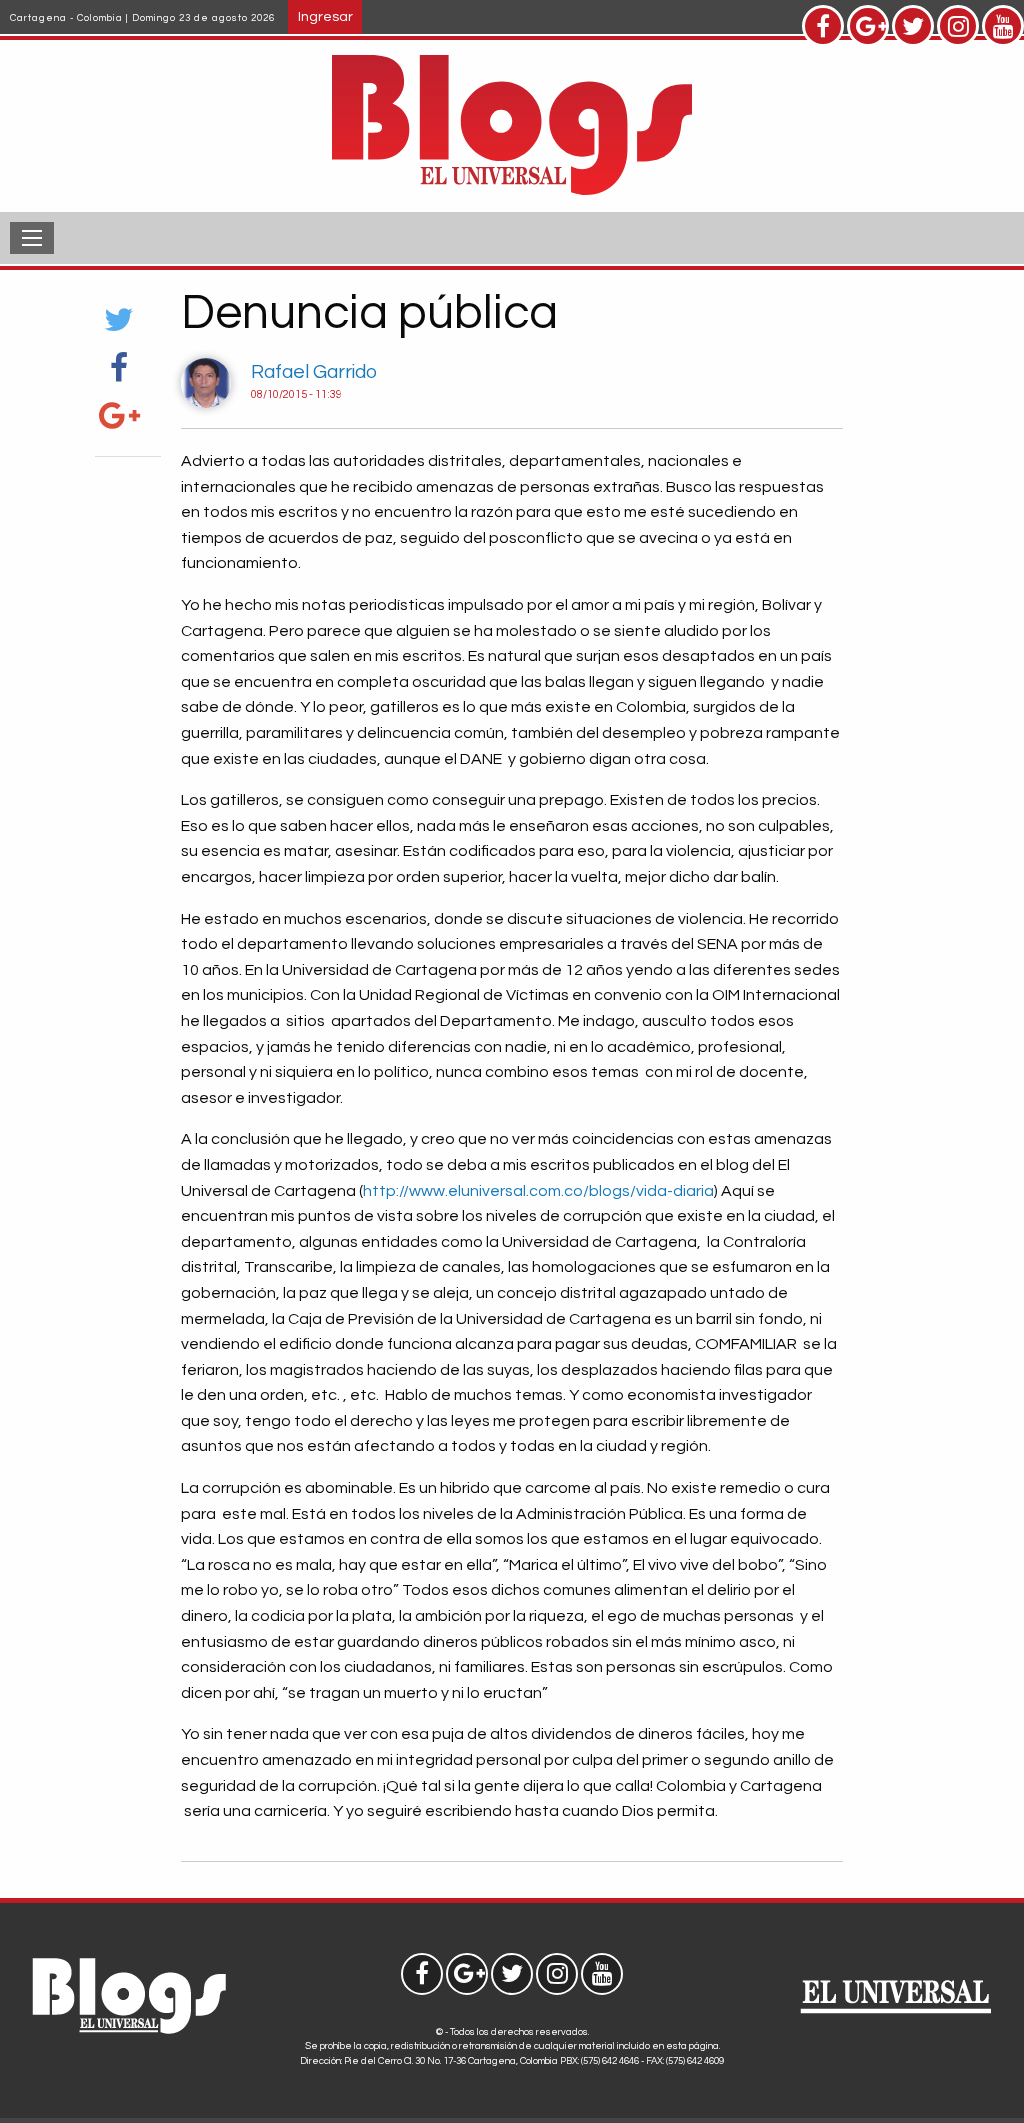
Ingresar (325, 16)
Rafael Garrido (314, 372)
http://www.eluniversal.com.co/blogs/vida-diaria (538, 1191)
